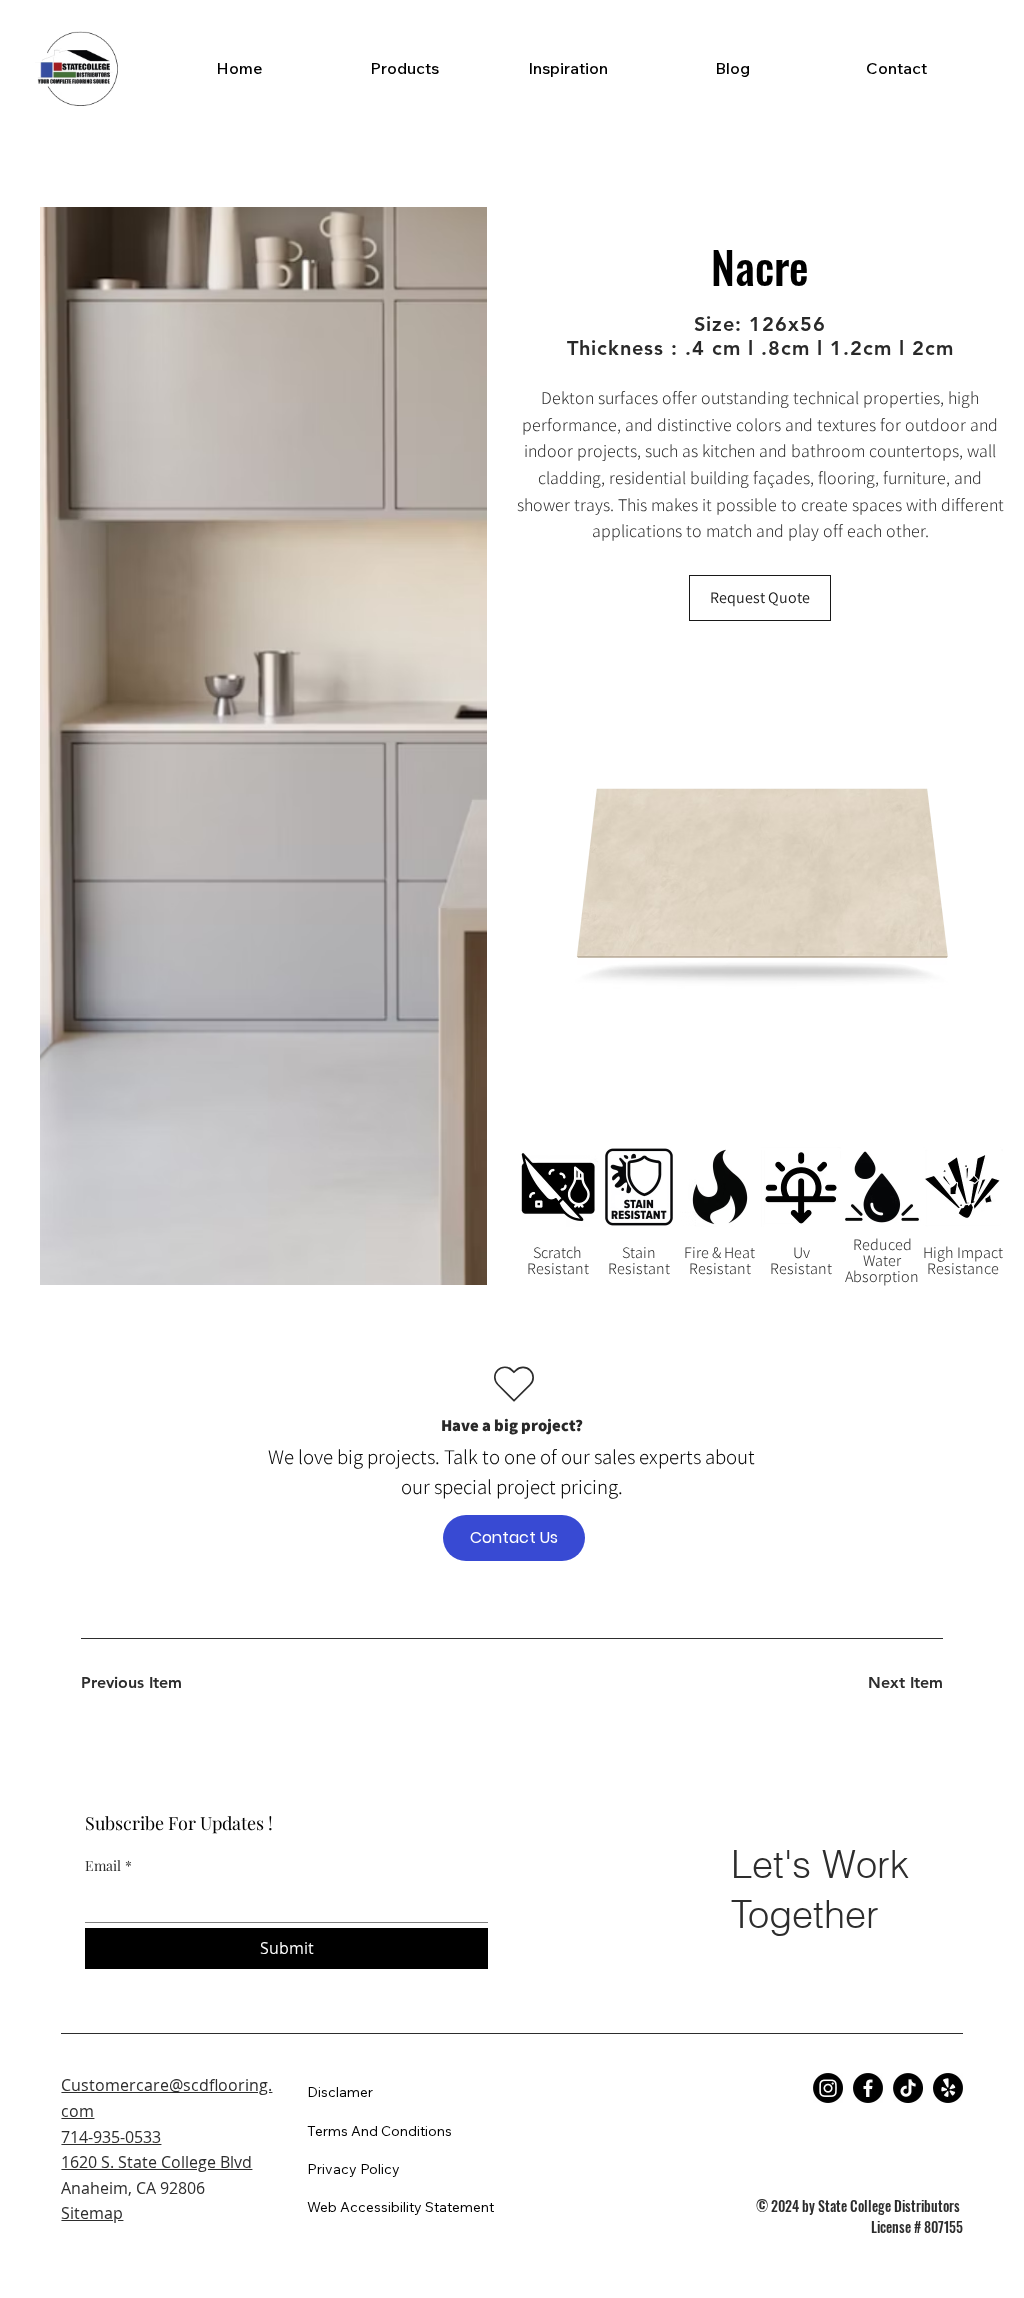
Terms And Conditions (379, 2131)
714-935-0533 (111, 2137)
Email (108, 1865)
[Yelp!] (948, 2088)
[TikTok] (908, 2088)
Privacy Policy (353, 2169)
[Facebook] (868, 2088)
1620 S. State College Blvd (156, 2162)
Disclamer (340, 2092)
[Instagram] (828, 2088)
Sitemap (92, 2213)
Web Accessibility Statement (400, 2207)
